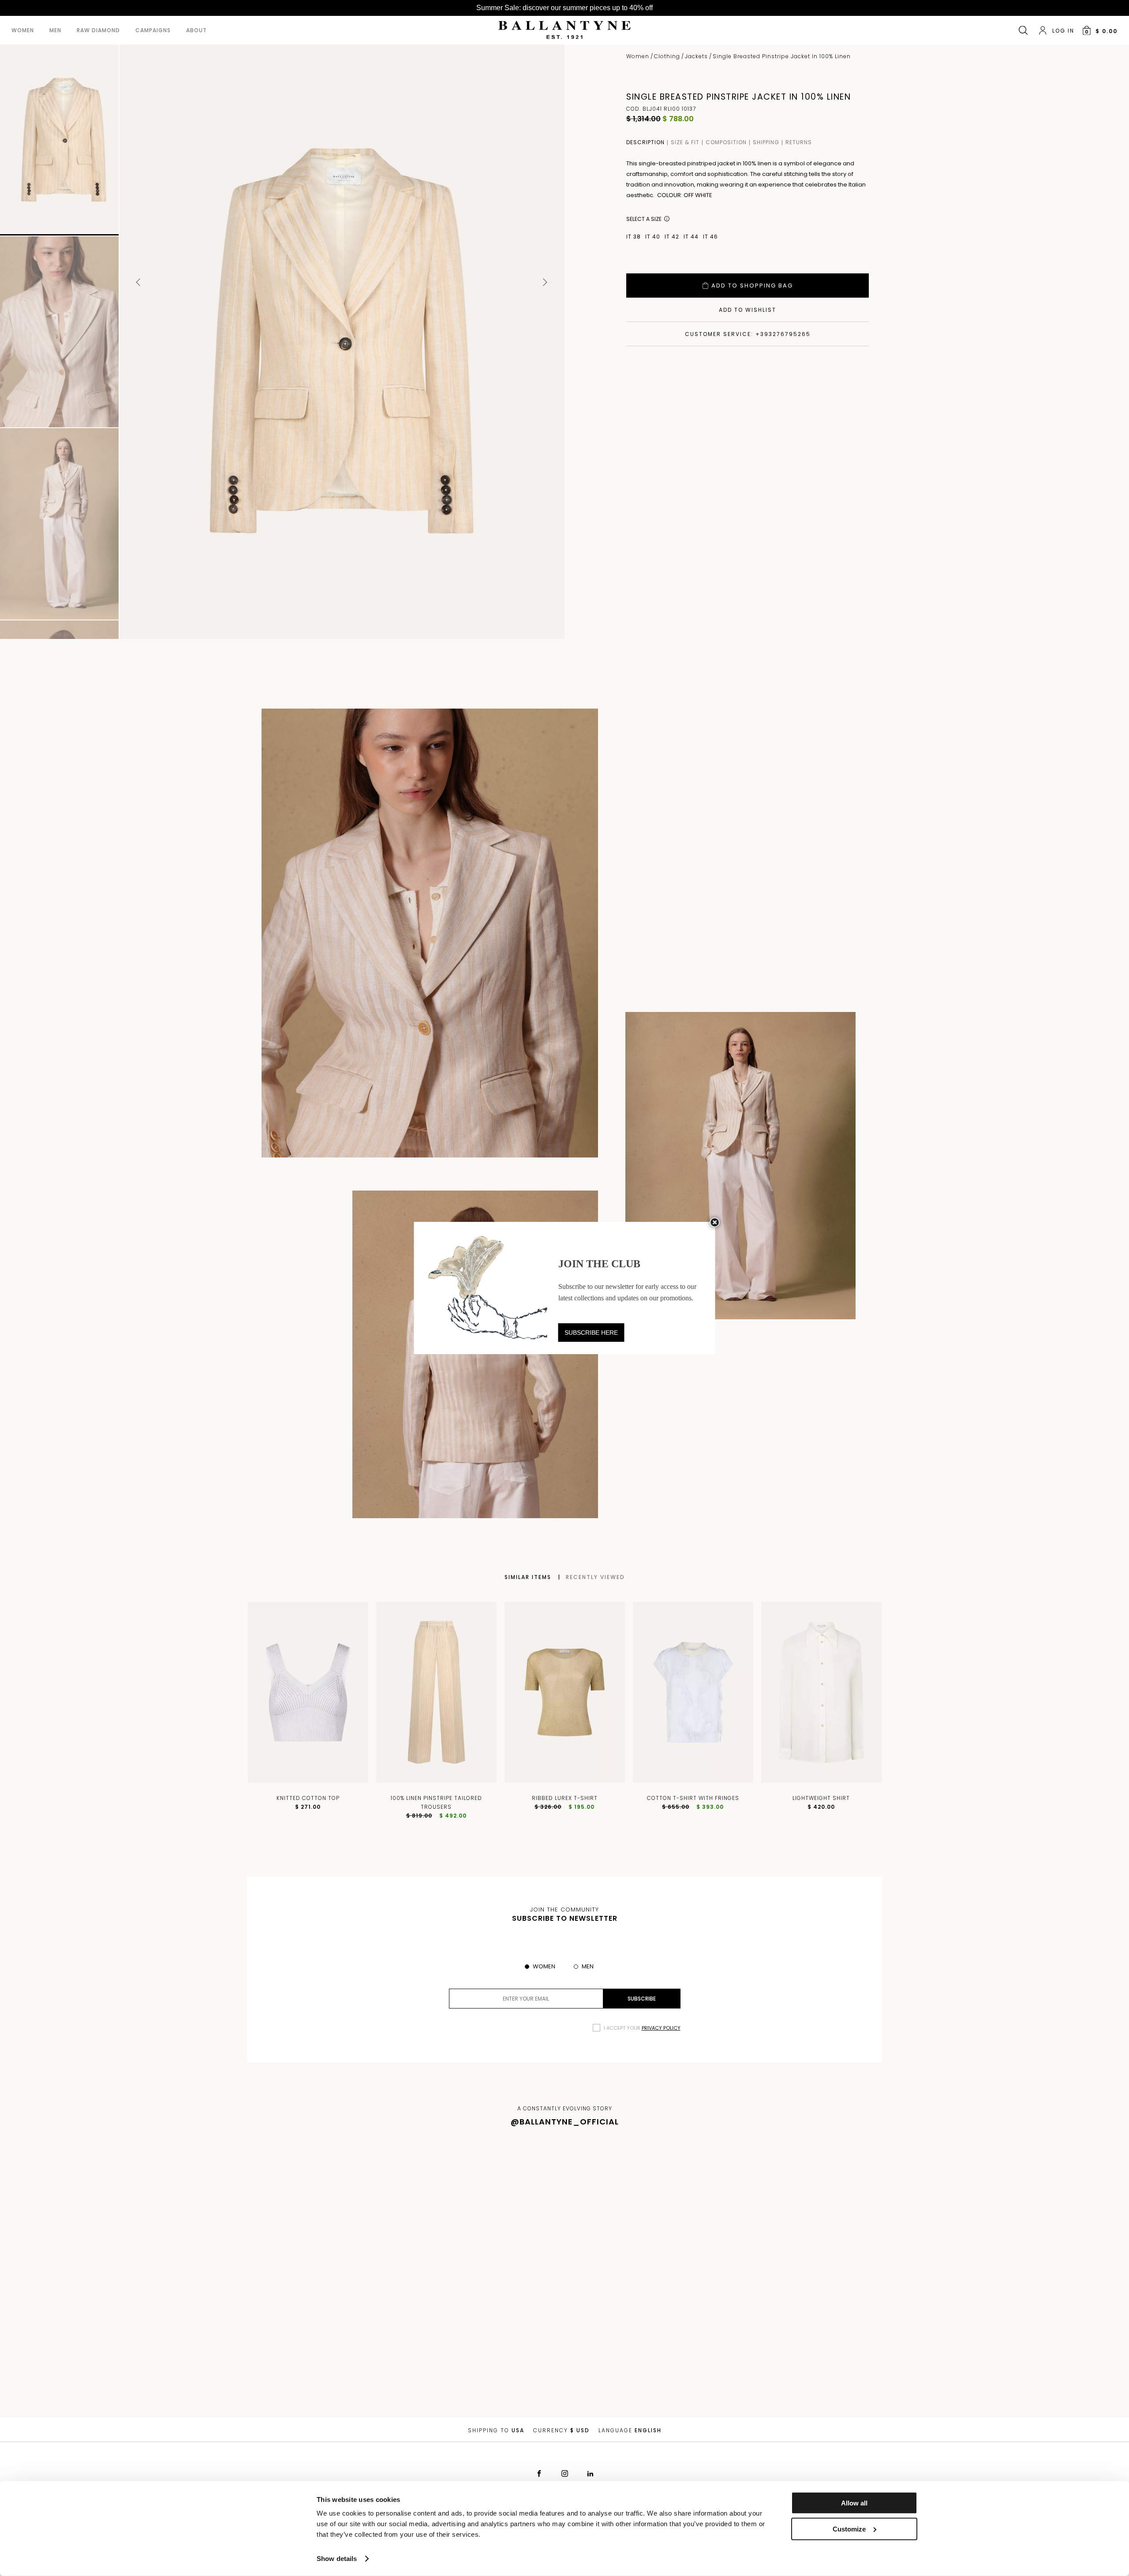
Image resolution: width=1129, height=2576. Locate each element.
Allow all (854, 2503)
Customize (849, 2529)
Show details (337, 2559)
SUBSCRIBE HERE (591, 1333)
